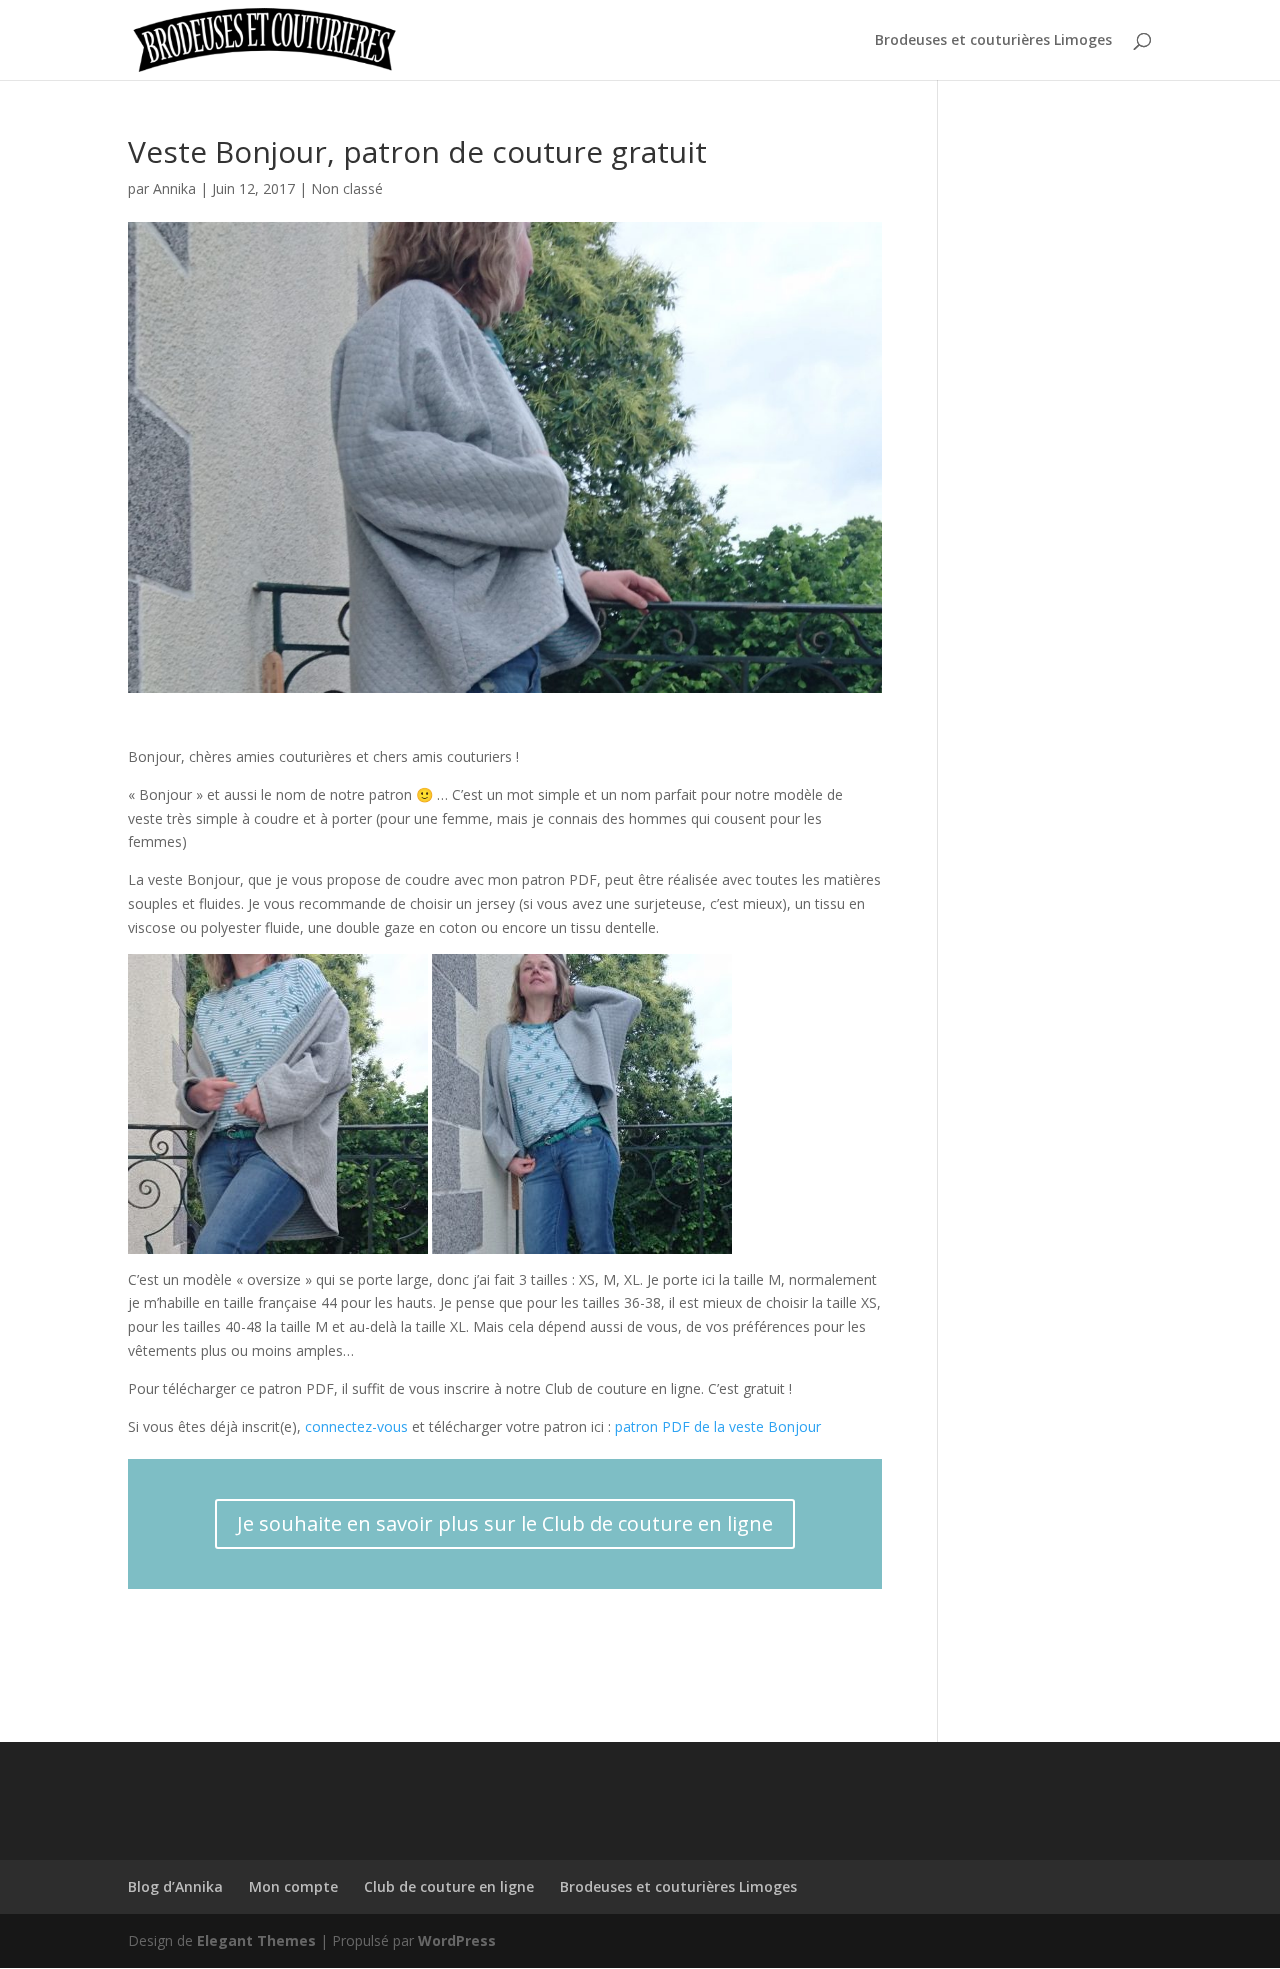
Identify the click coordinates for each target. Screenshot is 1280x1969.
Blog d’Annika (175, 1886)
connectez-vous (356, 1426)
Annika (174, 188)
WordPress (457, 1940)
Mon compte (293, 1886)
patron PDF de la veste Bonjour (718, 1426)
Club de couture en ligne (449, 1886)
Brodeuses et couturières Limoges (993, 41)
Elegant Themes (256, 1940)
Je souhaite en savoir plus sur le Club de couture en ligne (505, 1523)
